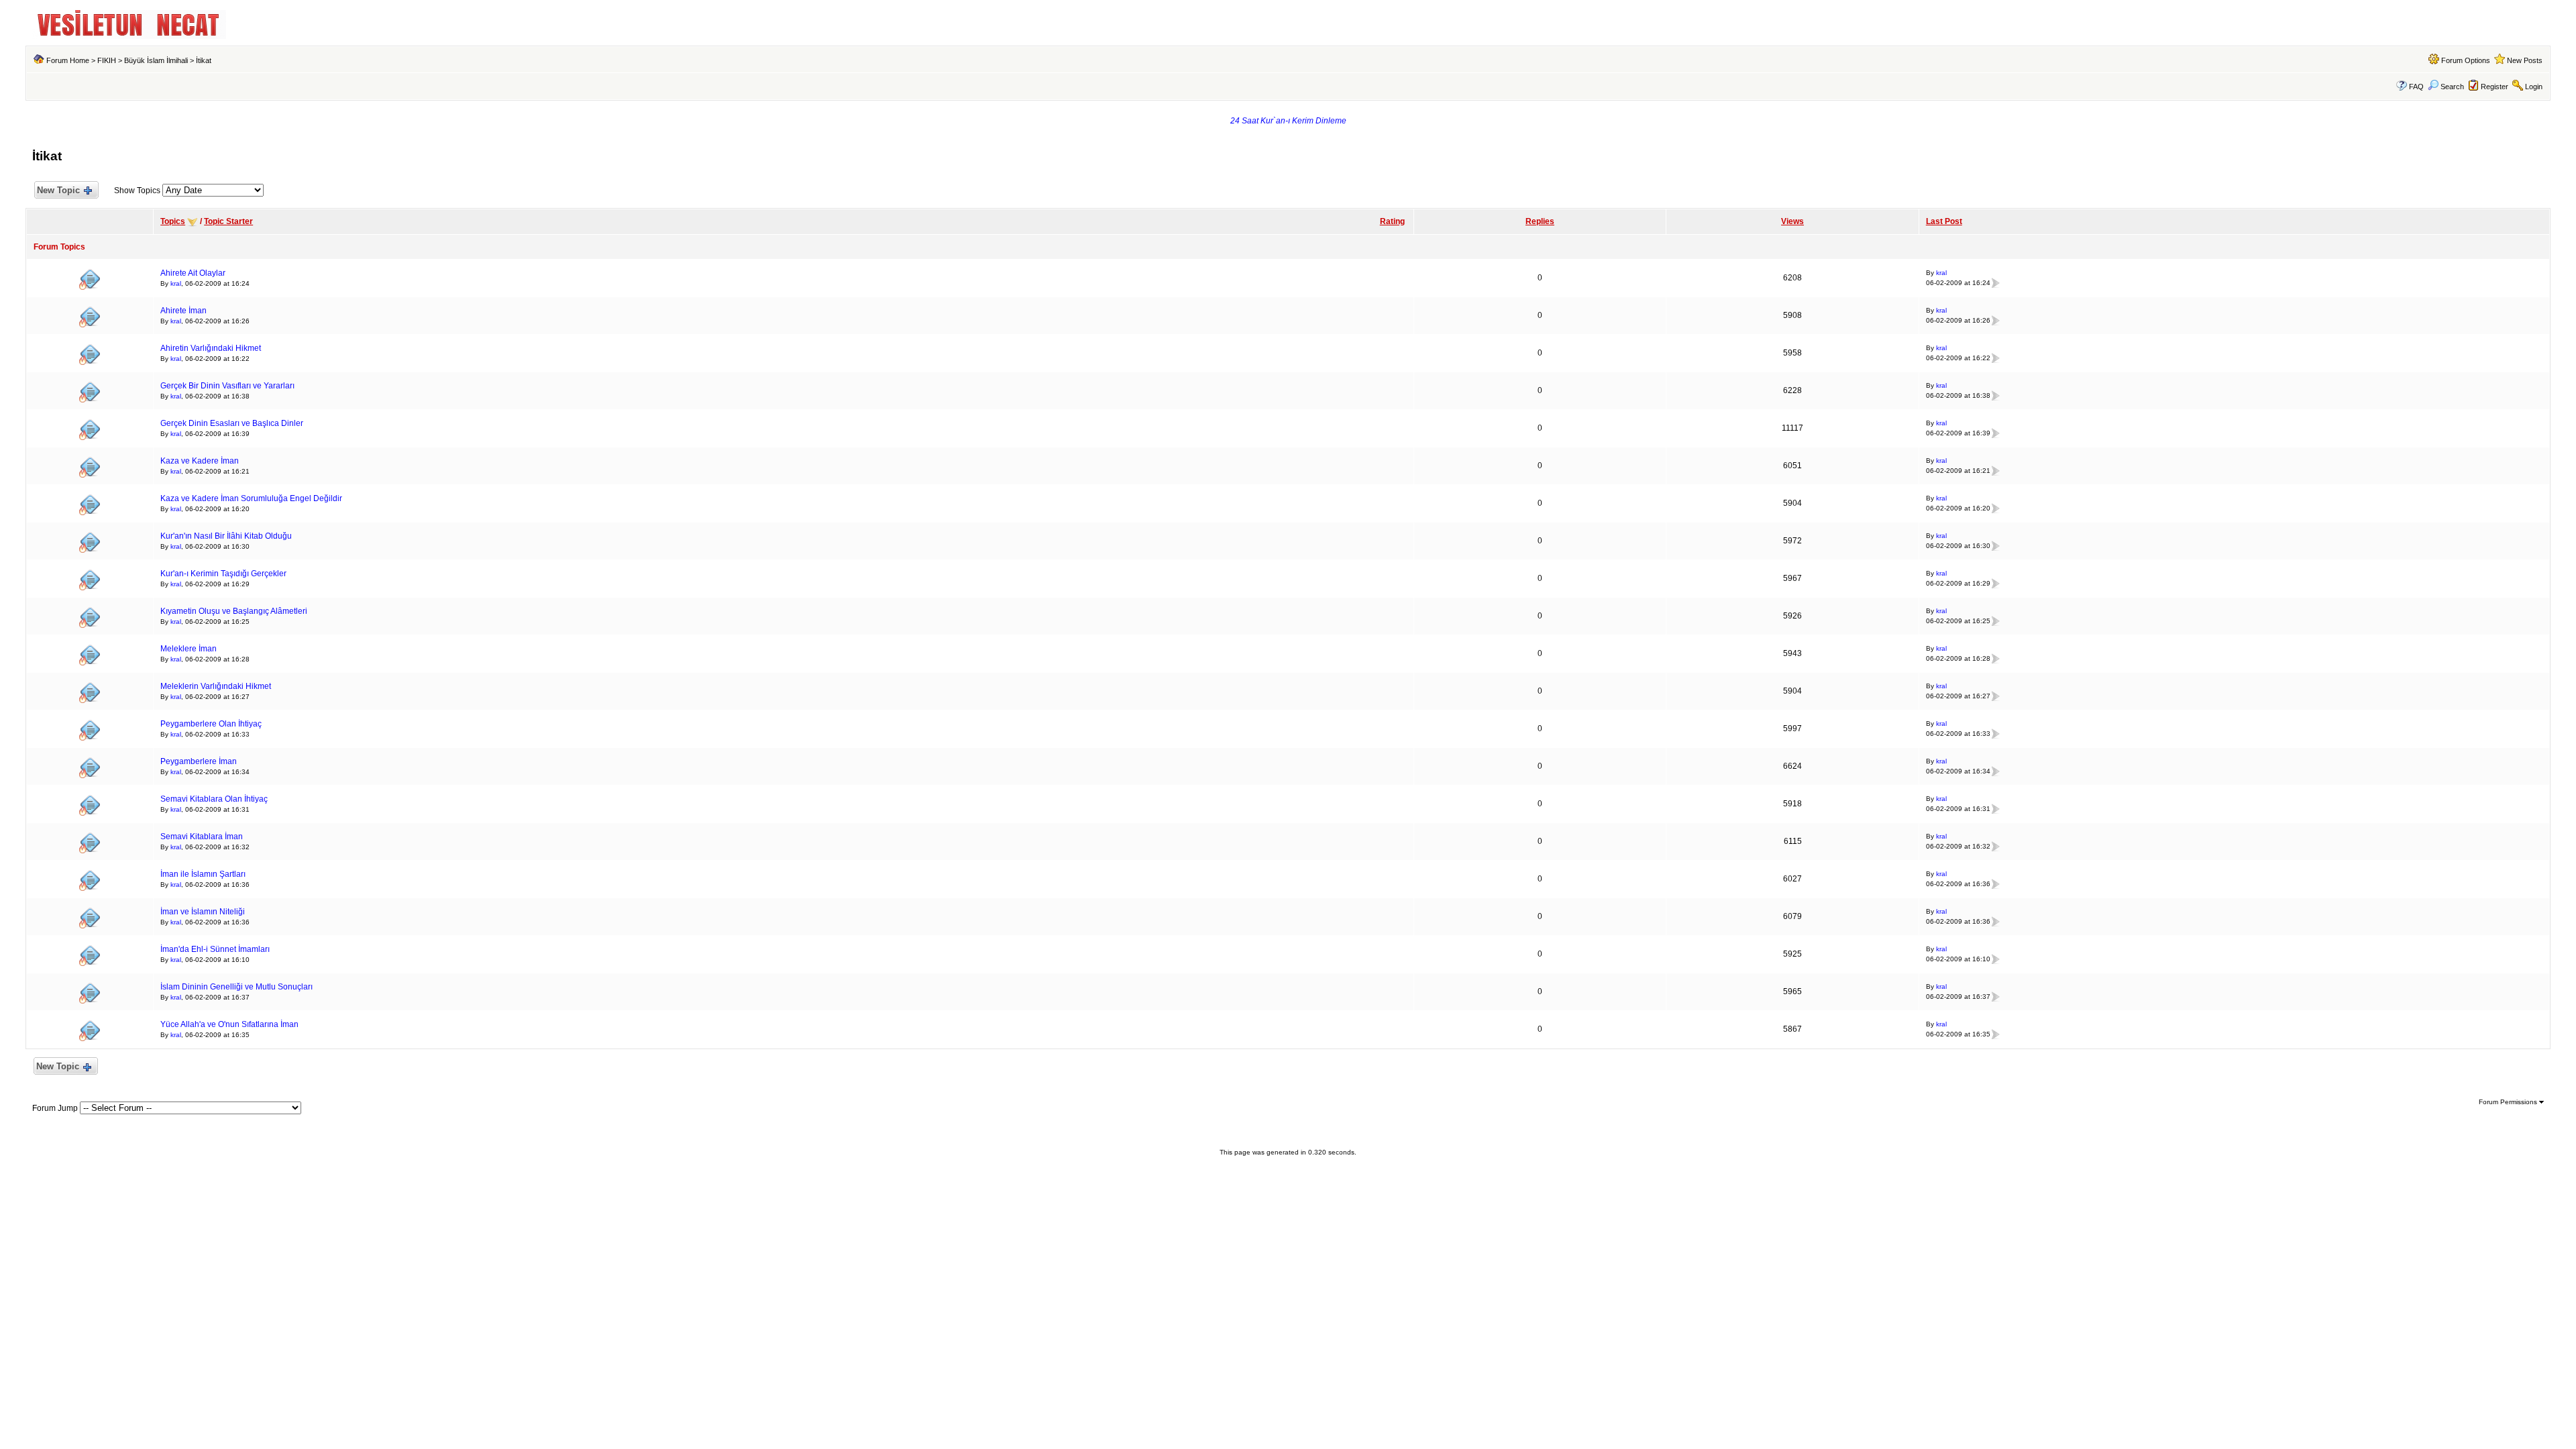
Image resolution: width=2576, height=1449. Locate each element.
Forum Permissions (2509, 1102)
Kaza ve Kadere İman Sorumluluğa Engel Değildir (251, 498)
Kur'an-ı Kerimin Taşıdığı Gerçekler (223, 574)
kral (176, 283)
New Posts (2525, 60)
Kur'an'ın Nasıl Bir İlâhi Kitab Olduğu (226, 536)
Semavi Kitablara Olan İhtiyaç (214, 799)
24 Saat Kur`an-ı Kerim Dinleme (1288, 121)
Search (2452, 87)
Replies (1540, 221)
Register (2494, 87)
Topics (173, 221)
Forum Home (68, 60)
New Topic (58, 190)
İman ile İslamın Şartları (203, 874)
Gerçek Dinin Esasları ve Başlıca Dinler (232, 423)
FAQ (2416, 87)
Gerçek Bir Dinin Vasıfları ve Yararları (227, 386)
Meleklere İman (189, 649)
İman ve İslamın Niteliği (203, 912)
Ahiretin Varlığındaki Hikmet (211, 348)
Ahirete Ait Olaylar (193, 273)
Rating (1392, 221)
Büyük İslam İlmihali (156, 60)
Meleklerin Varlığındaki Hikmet (216, 686)
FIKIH (107, 60)
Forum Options (2466, 60)
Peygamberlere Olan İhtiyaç (211, 724)
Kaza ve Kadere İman (200, 461)
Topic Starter (228, 221)
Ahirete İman (183, 311)
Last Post (1944, 221)
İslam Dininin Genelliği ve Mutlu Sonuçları (236, 987)
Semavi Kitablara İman (202, 837)
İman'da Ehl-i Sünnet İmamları (215, 949)
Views (1792, 221)
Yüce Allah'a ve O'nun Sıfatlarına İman (229, 1024)
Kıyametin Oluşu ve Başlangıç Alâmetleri (234, 611)
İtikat (204, 60)
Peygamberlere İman (199, 761)
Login (2534, 87)
